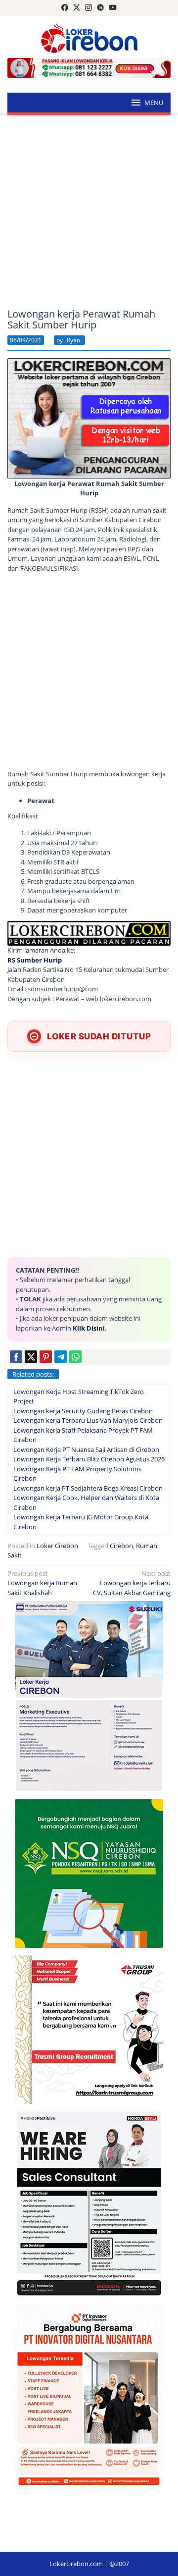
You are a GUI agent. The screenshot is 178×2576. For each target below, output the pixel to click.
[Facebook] (65, 8)
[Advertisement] (89, 212)
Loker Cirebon (57, 1546)
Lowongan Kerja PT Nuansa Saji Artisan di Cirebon (86, 1449)
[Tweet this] (31, 1357)
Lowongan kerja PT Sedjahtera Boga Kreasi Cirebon (88, 1488)
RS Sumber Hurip (35, 960)
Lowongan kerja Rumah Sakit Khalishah (42, 1583)
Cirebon (121, 1546)
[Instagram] (89, 8)
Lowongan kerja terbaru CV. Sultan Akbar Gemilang (132, 1583)
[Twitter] (77, 8)
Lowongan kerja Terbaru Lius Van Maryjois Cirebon (88, 1420)
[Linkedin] (100, 8)
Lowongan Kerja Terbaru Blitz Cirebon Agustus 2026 (89, 1459)
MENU (154, 103)
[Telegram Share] (61, 1357)
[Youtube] (113, 8)
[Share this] (16, 1357)
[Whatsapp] (75, 1357)
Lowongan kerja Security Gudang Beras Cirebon (83, 1411)
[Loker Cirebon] (89, 37)
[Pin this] (46, 1357)
